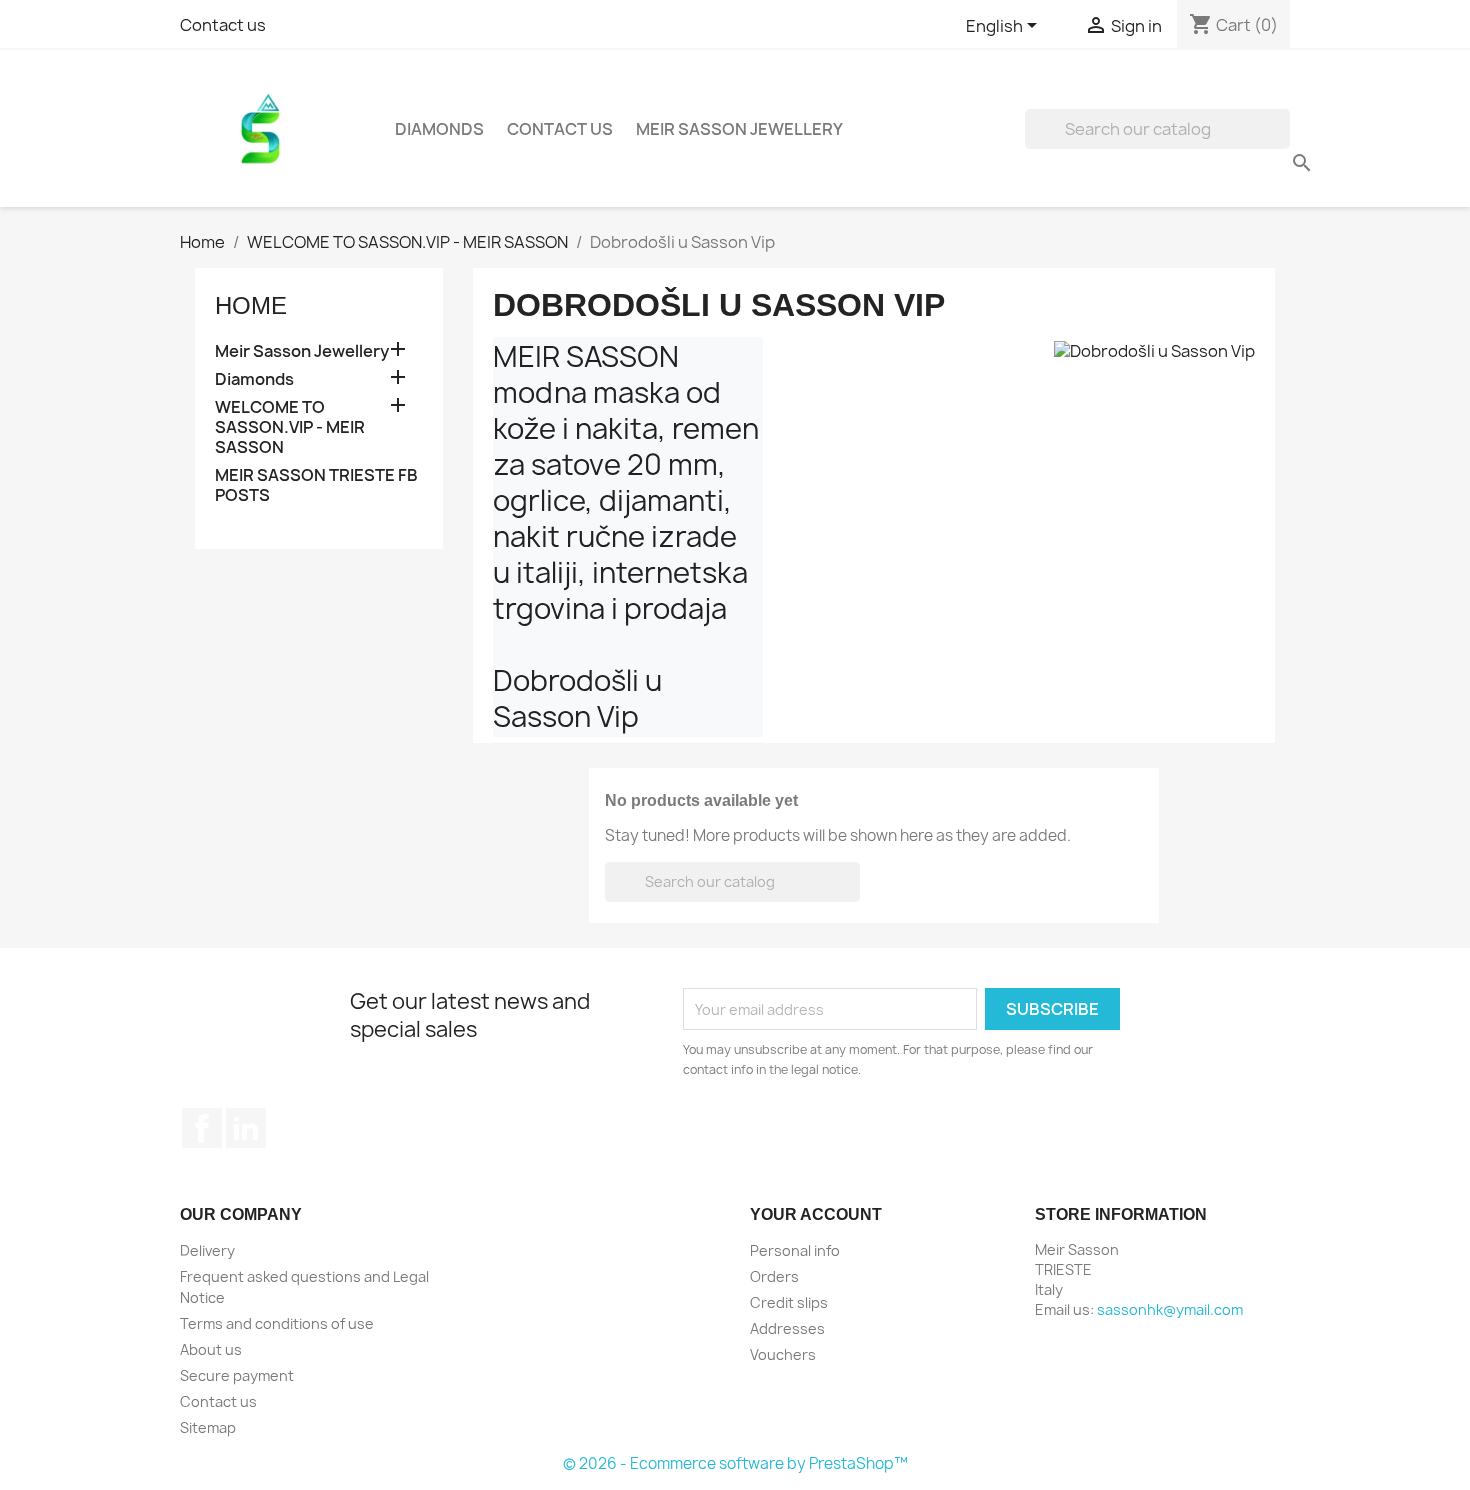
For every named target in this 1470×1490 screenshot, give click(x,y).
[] (1282, 143)
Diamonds (439, 129)
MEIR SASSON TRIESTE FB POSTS (316, 485)
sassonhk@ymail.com (1170, 1309)
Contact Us (560, 129)
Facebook (202, 1128)
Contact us (223, 25)
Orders (774, 1276)
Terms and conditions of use (277, 1323)
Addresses (787, 1328)
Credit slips (789, 1302)
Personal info (795, 1250)
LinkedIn (246, 1128)
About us (211, 1349)
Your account (816, 1214)
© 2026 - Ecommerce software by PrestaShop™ (735, 1463)
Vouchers (783, 1354)
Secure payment (237, 1375)
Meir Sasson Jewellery (739, 129)
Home (251, 305)
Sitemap (208, 1427)
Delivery (207, 1250)
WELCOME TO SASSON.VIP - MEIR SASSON (290, 427)
